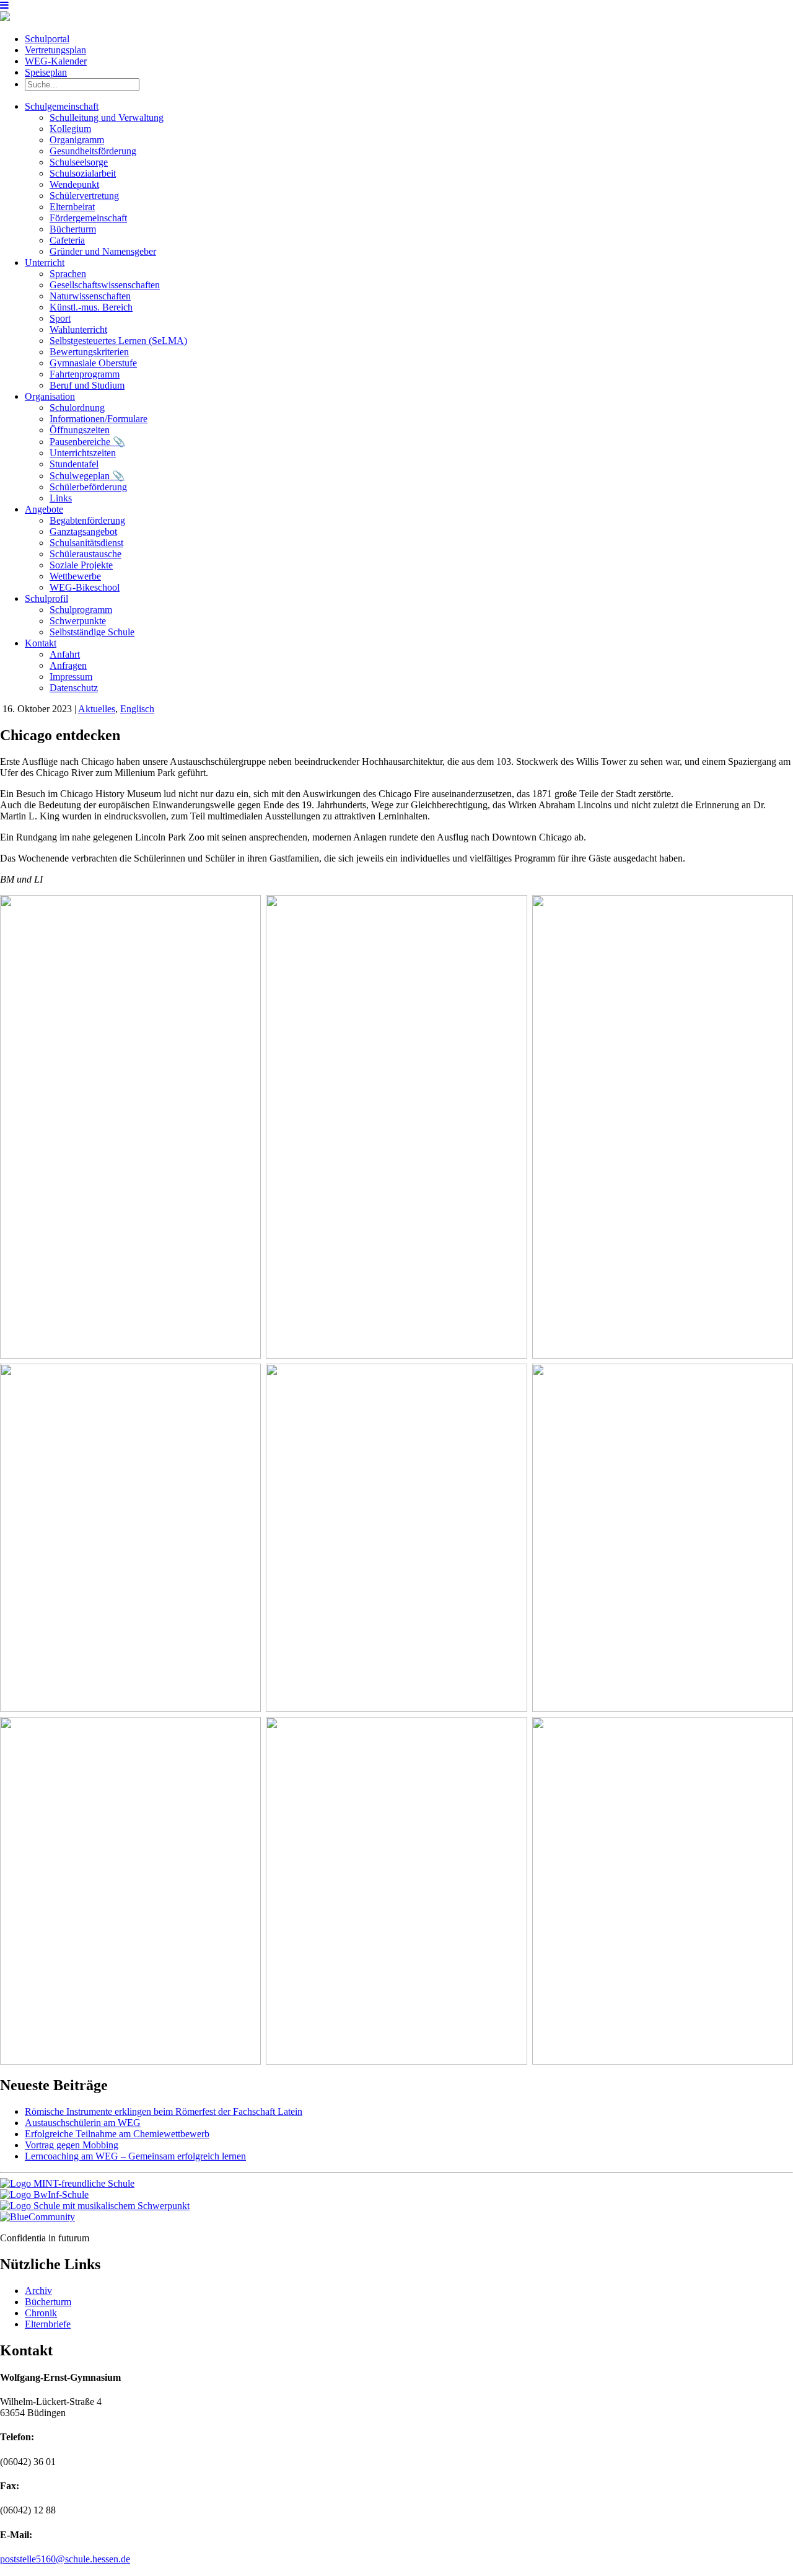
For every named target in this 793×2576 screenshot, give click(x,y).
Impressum (71, 677)
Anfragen (68, 665)
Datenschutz (74, 688)
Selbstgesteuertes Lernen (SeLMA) (118, 341)
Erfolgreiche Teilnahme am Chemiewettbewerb (117, 2134)
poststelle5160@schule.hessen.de (65, 2559)
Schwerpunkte (78, 621)
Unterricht (45, 262)
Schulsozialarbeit (83, 173)
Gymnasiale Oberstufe (93, 363)
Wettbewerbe (75, 576)
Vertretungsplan (55, 50)
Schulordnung (77, 408)
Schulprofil (46, 598)
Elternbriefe (48, 2324)
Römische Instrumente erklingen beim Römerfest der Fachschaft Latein (164, 2111)
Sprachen (68, 274)
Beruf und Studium (87, 385)
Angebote (44, 509)
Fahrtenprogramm (85, 374)
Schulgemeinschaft (62, 106)
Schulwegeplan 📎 (87, 476)
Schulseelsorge (79, 162)
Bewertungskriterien (89, 352)
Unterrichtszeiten (83, 453)
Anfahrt (65, 654)
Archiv (38, 2291)
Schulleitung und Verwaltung (107, 117)
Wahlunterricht (78, 329)
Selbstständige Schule (92, 632)
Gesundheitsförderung (93, 151)
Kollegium (70, 129)
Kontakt (41, 643)
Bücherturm (73, 229)
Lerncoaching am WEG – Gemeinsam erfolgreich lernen (135, 2156)
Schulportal (47, 39)
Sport (60, 318)
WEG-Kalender (56, 61)
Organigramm (77, 140)
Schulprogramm (81, 610)
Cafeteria (67, 240)
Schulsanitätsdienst (86, 543)
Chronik (41, 2313)
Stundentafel (74, 464)
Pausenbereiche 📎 (87, 442)
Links (61, 498)
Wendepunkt (74, 184)
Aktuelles (97, 709)
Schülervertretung (84, 196)
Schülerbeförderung (88, 487)
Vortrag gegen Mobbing (72, 2145)
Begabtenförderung (87, 520)
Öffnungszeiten (80, 430)
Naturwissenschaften (90, 296)
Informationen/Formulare (99, 419)
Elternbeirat (72, 207)
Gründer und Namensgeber (103, 251)
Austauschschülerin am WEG (83, 2123)
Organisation (50, 396)
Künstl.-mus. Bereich (91, 307)
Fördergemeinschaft (88, 218)
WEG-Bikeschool (85, 587)
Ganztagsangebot (83, 532)
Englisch (137, 709)
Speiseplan (46, 72)
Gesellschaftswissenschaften (105, 285)
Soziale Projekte (81, 565)
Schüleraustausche (85, 554)
